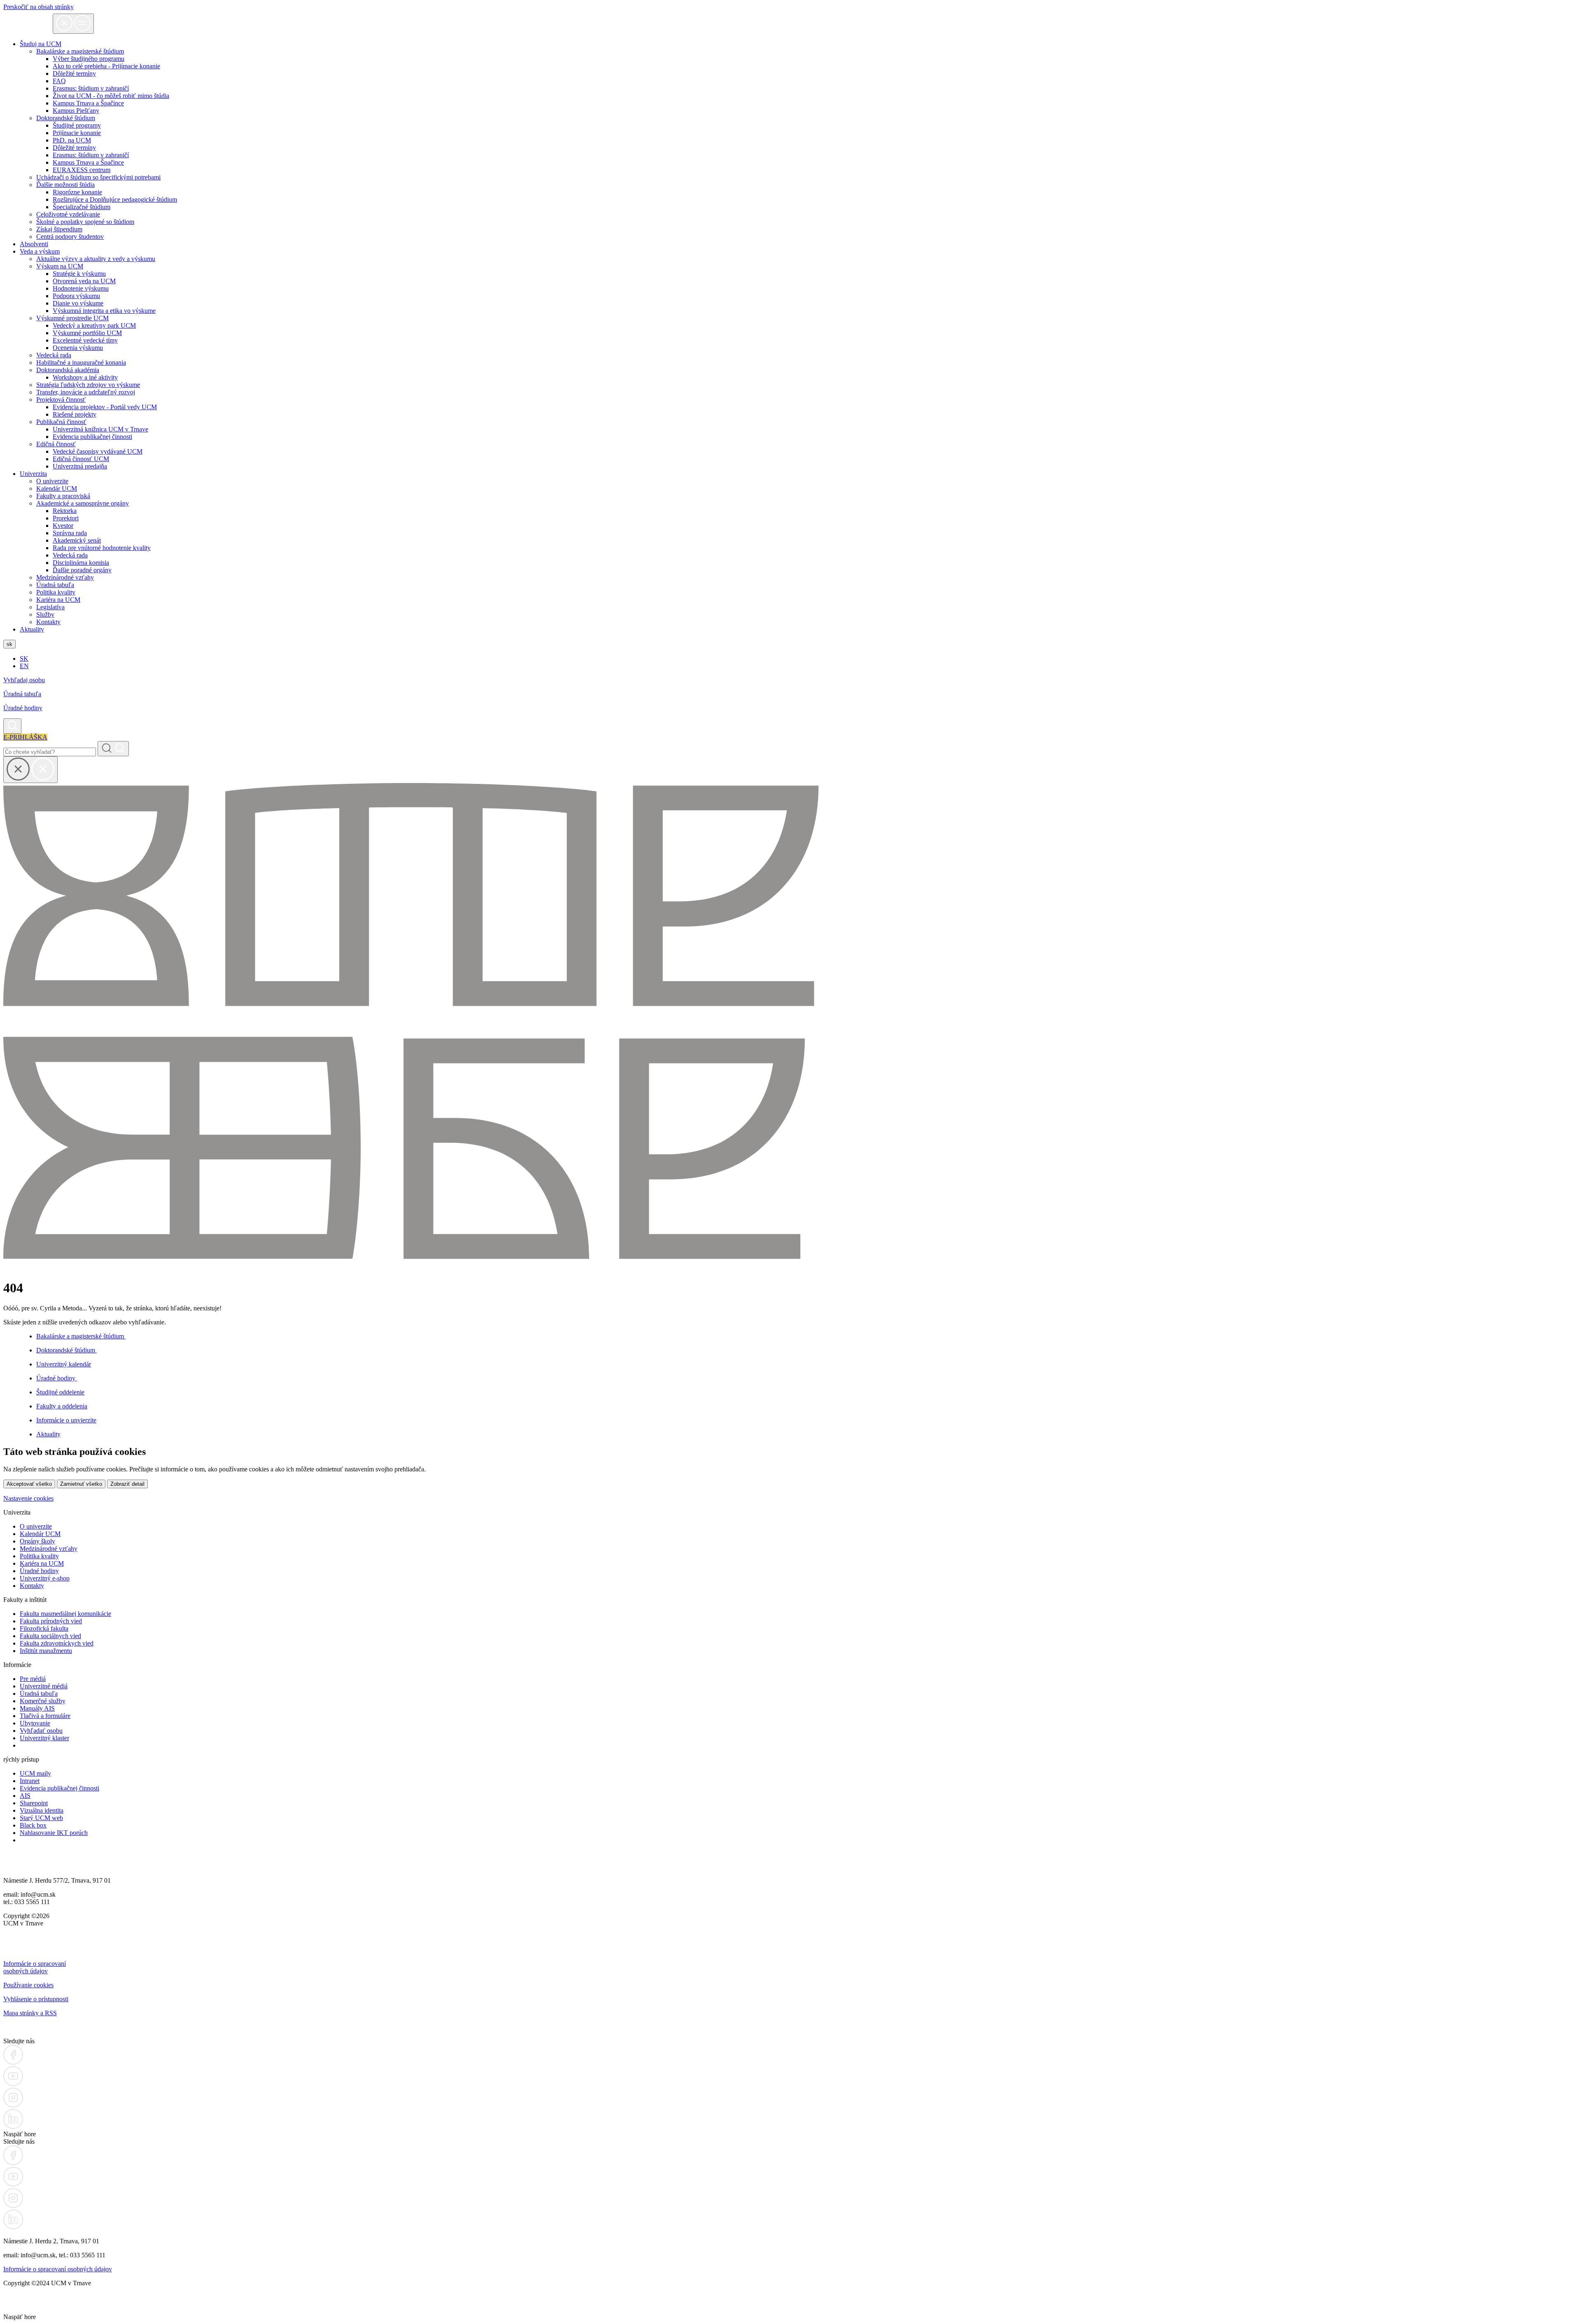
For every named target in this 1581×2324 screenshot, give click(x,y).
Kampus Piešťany (76, 111)
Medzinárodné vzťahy (65, 577)
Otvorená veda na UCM (84, 281)
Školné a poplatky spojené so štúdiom (85, 222)
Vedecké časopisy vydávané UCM (98, 451)
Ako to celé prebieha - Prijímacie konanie (106, 66)
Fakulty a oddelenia (62, 1406)
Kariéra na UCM (58, 600)
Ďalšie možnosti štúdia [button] (65, 185)
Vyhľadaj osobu (24, 680)
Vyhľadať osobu (41, 1731)
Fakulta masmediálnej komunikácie (65, 1614)
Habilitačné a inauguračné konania (81, 362)
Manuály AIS (37, 1708)
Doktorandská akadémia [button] (68, 370)
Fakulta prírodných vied (51, 1621)
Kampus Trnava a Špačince (88, 103)
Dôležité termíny (74, 73)
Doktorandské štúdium (66, 1350)
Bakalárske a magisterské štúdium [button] (80, 51)
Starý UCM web (41, 1818)
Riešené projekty (75, 414)
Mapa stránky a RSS (30, 2013)
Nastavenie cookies (28, 1498)
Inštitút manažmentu (46, 1651)
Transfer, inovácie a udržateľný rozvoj (86, 392)
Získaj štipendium (59, 229)
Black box (33, 1825)
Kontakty (48, 622)
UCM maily (35, 1773)
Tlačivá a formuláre (45, 1716)
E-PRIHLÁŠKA (25, 737)
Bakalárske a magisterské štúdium (81, 1336)
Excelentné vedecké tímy (85, 340)
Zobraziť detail (127, 1484)
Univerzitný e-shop (45, 1578)
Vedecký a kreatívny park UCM (94, 325)
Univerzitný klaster (44, 1738)
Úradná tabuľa (55, 585)
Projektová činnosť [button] (61, 400)
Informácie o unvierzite (66, 1420)
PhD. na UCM (72, 140)
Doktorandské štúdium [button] (66, 118)
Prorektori (66, 518)
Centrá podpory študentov (70, 237)
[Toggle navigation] (73, 24)
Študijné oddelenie (60, 1392)
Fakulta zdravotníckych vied (57, 1643)
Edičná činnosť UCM (81, 459)
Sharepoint (34, 1803)
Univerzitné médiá (44, 1686)
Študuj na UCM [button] (41, 44)
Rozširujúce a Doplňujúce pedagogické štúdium (115, 199)
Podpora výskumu (76, 296)
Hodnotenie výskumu (81, 288)
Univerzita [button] (33, 474)
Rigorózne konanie (77, 192)
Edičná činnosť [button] (56, 444)
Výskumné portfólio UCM (87, 333)
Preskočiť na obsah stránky (38, 7)
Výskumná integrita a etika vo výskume (104, 311)
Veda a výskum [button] (40, 251)
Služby (45, 614)
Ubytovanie (35, 1723)
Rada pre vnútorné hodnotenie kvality (102, 548)
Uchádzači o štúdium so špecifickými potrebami (98, 177)
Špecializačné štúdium (82, 207)
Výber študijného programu (89, 59)
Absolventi (34, 244)
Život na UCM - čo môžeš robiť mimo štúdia (111, 96)
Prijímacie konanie (77, 133)
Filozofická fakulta (44, 1628)
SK (24, 659)
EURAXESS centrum (82, 170)
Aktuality (32, 629)
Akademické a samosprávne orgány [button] (83, 503)
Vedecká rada (54, 355)
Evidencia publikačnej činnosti (92, 437)
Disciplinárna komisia (81, 563)
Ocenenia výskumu (78, 348)
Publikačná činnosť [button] (61, 422)
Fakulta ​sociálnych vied (50, 1636)
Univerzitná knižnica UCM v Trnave (100, 429)
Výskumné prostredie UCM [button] (72, 318)
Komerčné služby (43, 1701)
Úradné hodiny (23, 708)
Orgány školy (37, 1541)
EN (24, 666)
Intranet (30, 1781)
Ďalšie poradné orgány (82, 570)
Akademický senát (77, 540)
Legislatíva (50, 607)
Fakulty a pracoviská (63, 496)
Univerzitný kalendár (64, 1364)
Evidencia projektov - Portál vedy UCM (105, 407)
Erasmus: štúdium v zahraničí (91, 88)
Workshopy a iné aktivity (85, 377)
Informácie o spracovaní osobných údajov (35, 1967)
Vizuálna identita (42, 1810)
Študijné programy (77, 125)
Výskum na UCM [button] (60, 266)
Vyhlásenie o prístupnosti (36, 1999)
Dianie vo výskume (78, 303)
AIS (25, 1796)
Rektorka (65, 511)
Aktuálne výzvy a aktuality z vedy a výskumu (96, 259)
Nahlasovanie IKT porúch (54, 1833)
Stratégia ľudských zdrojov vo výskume (88, 385)
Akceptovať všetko (29, 1484)
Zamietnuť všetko (81, 1484)
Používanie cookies (28, 1985)
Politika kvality (56, 592)
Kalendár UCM (57, 488)
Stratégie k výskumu (79, 274)
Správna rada (70, 533)
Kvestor (63, 526)
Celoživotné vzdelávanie (68, 214)
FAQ (59, 81)
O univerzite (52, 481)
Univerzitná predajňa (80, 466)
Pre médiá (33, 1679)
